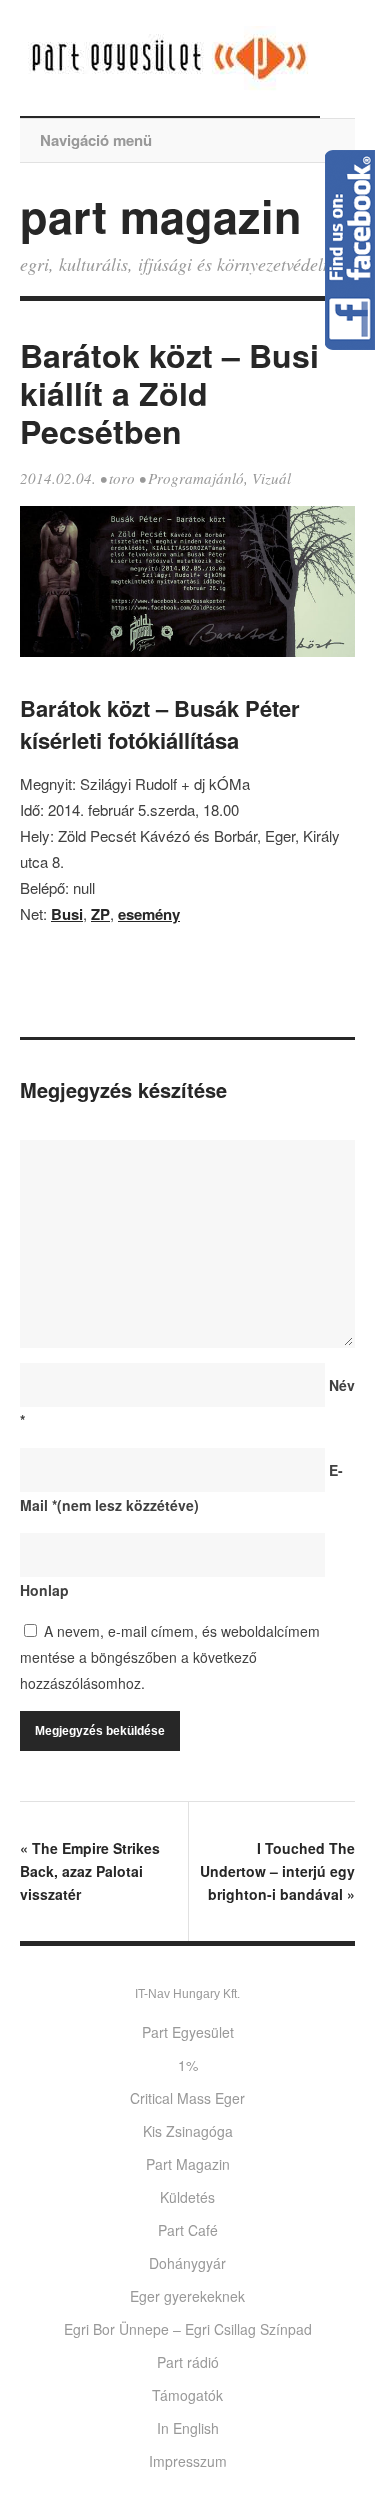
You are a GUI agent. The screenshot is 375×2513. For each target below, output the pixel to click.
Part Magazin (188, 2164)
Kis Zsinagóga (188, 2131)
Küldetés (187, 2197)
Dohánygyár (187, 2263)
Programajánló (196, 478)
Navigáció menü (96, 140)
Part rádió (188, 2362)
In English (188, 2428)
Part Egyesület (188, 2032)
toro (122, 478)
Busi (67, 914)
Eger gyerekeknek (187, 2296)
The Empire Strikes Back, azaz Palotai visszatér (90, 1871)
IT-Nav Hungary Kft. (187, 1994)
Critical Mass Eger (187, 2098)
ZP (100, 914)
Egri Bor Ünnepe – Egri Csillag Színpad (188, 2329)
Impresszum (188, 2461)
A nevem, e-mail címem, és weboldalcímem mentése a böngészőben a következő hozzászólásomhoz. (170, 1657)
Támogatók (187, 2395)
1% (188, 2065)
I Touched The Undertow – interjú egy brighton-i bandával (277, 1871)
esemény (149, 914)
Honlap (44, 1590)
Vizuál (271, 478)
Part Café (188, 2230)
